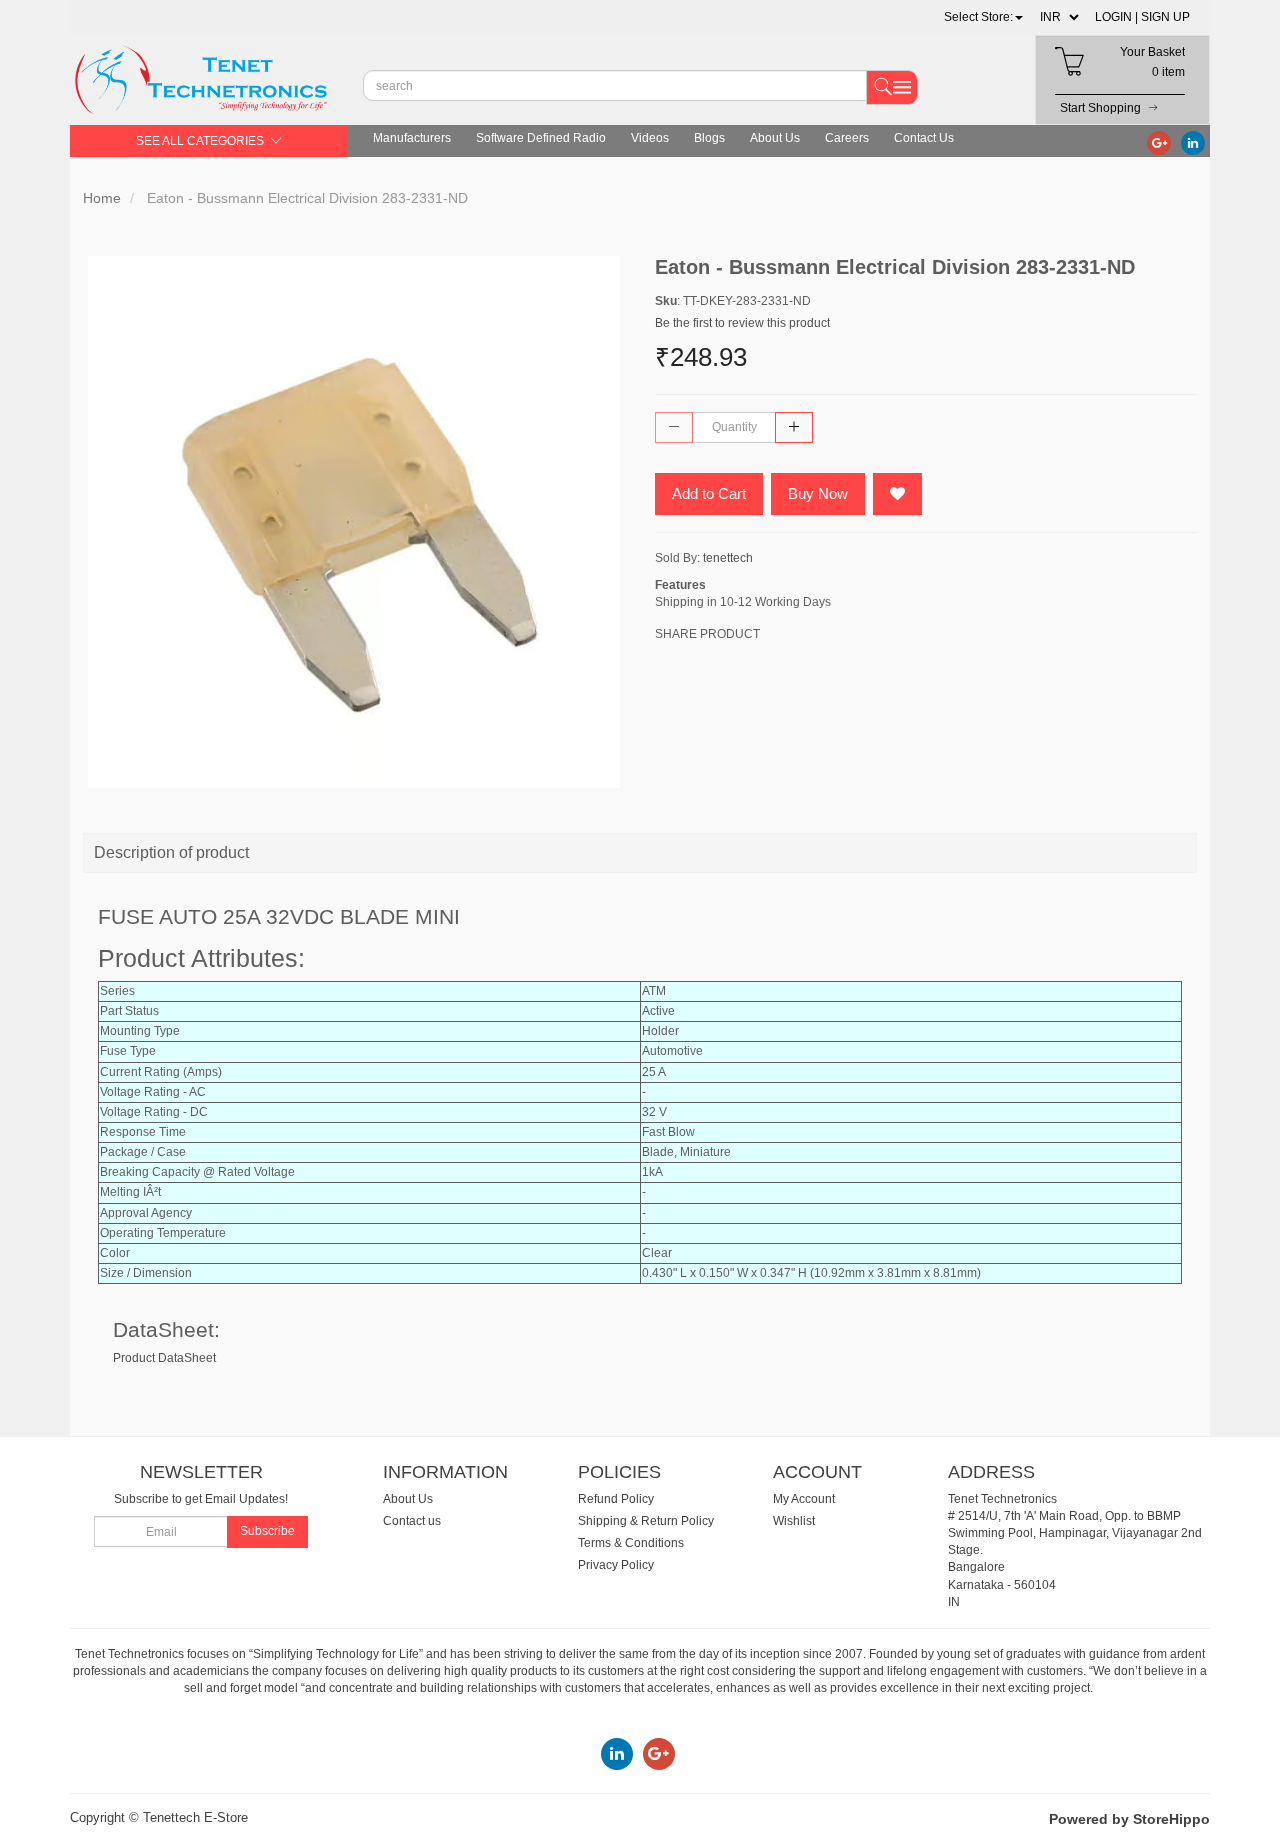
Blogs (709, 138)
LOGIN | (1116, 17)
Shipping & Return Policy (646, 1521)
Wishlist (794, 1521)
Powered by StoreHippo (1129, 1819)
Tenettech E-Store (195, 1817)
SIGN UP (1165, 17)
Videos (650, 138)
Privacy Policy (616, 1565)
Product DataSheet (164, 1358)
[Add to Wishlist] (897, 494)
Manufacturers (412, 138)
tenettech (728, 558)
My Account (804, 1499)
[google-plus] (1159, 142)
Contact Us (924, 138)
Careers (847, 138)
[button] (983, 17)
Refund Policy (616, 1499)
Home (102, 198)
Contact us (412, 1521)
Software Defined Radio (541, 138)
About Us (775, 138)
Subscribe (267, 1531)
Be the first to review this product (742, 323)
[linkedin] (1193, 142)
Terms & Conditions (631, 1543)
